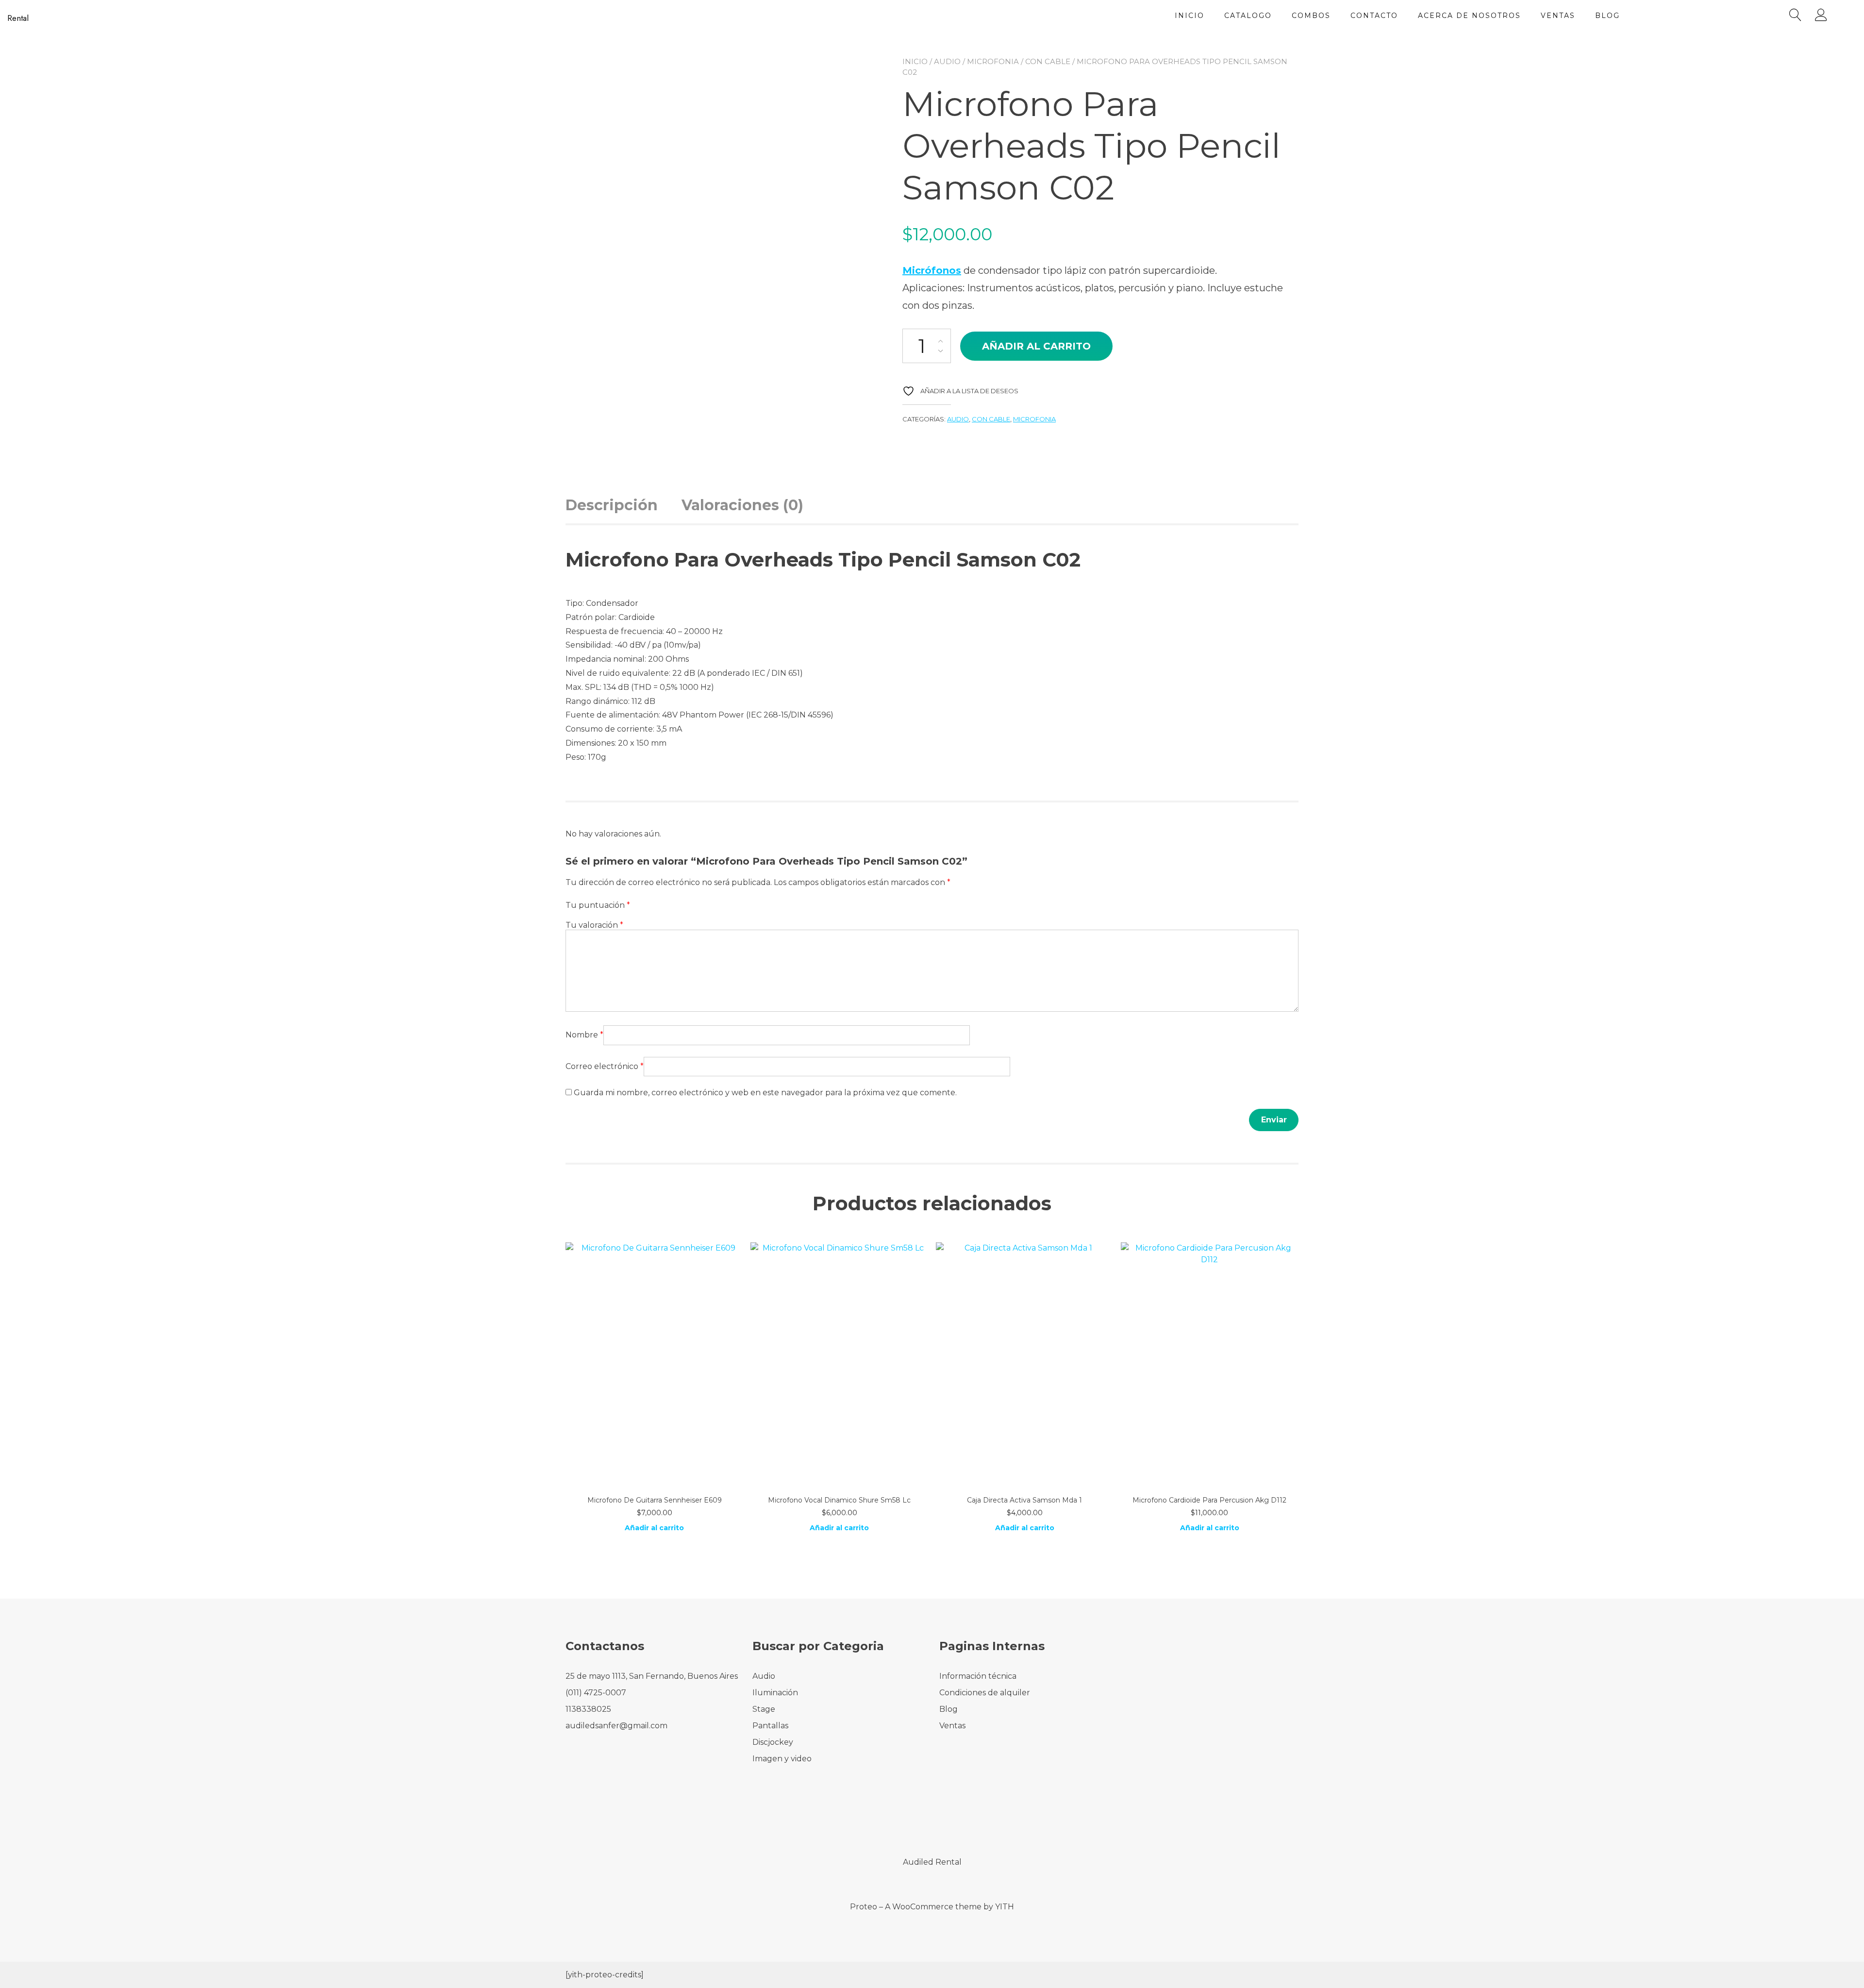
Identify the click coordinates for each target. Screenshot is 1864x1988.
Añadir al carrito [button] (654, 1528)
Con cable (1048, 61)
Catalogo (1248, 16)
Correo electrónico (605, 1066)
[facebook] (919, 1821)
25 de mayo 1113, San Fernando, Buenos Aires (652, 1676)
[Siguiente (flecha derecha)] (1847, 994)
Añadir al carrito (1036, 346)
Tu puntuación (598, 905)
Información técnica (978, 1676)
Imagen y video (782, 1759)
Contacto (1374, 16)
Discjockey (773, 1742)
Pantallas (770, 1726)
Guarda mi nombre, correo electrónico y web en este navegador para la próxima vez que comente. (765, 1093)
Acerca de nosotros (1469, 16)
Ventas (1558, 16)
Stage (764, 1709)
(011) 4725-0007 (596, 1693)
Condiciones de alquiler (985, 1693)
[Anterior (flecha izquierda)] (17, 994)
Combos (1311, 16)
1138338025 (588, 1709)
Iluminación (775, 1693)
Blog (1607, 16)
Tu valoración (594, 925)
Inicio (1190, 16)
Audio (947, 61)
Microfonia (993, 61)
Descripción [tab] (612, 505)
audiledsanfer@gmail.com (616, 1726)
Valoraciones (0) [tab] (742, 505)
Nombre (584, 1035)
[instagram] (945, 1821)
